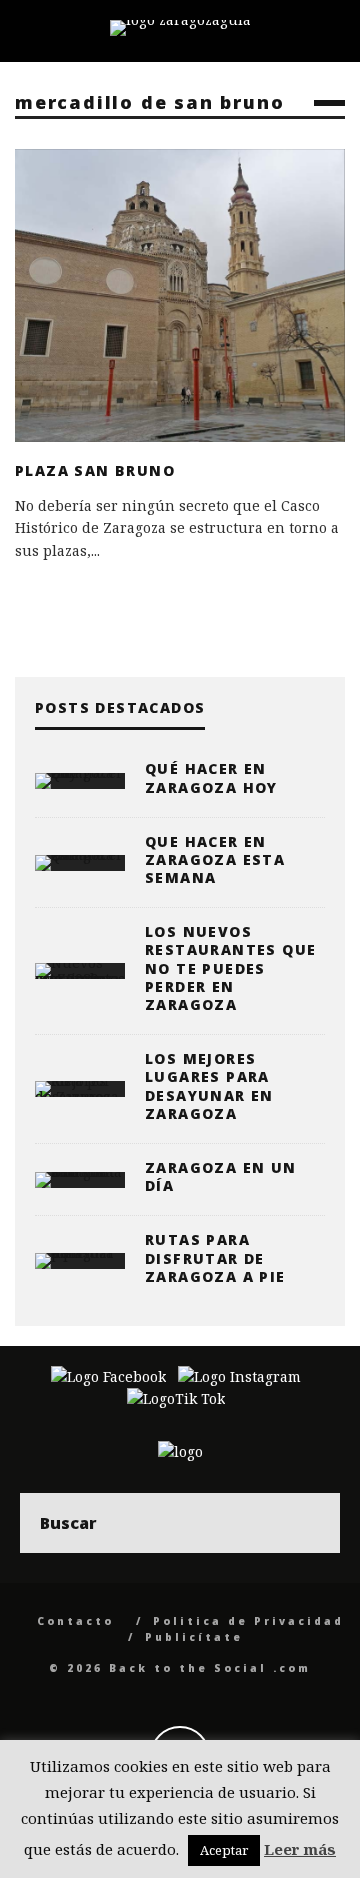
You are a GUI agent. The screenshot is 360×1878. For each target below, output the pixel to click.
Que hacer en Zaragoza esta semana (215, 859)
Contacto (75, 1621)
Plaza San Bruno (95, 470)
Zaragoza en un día (221, 1176)
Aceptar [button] (224, 1850)
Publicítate (194, 1637)
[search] (310, 1523)
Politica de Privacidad (248, 1621)
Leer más (300, 1849)
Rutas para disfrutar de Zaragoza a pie (215, 1257)
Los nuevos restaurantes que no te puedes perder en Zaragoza (230, 968)
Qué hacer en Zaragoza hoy (211, 777)
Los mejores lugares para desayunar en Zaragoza (209, 1086)
